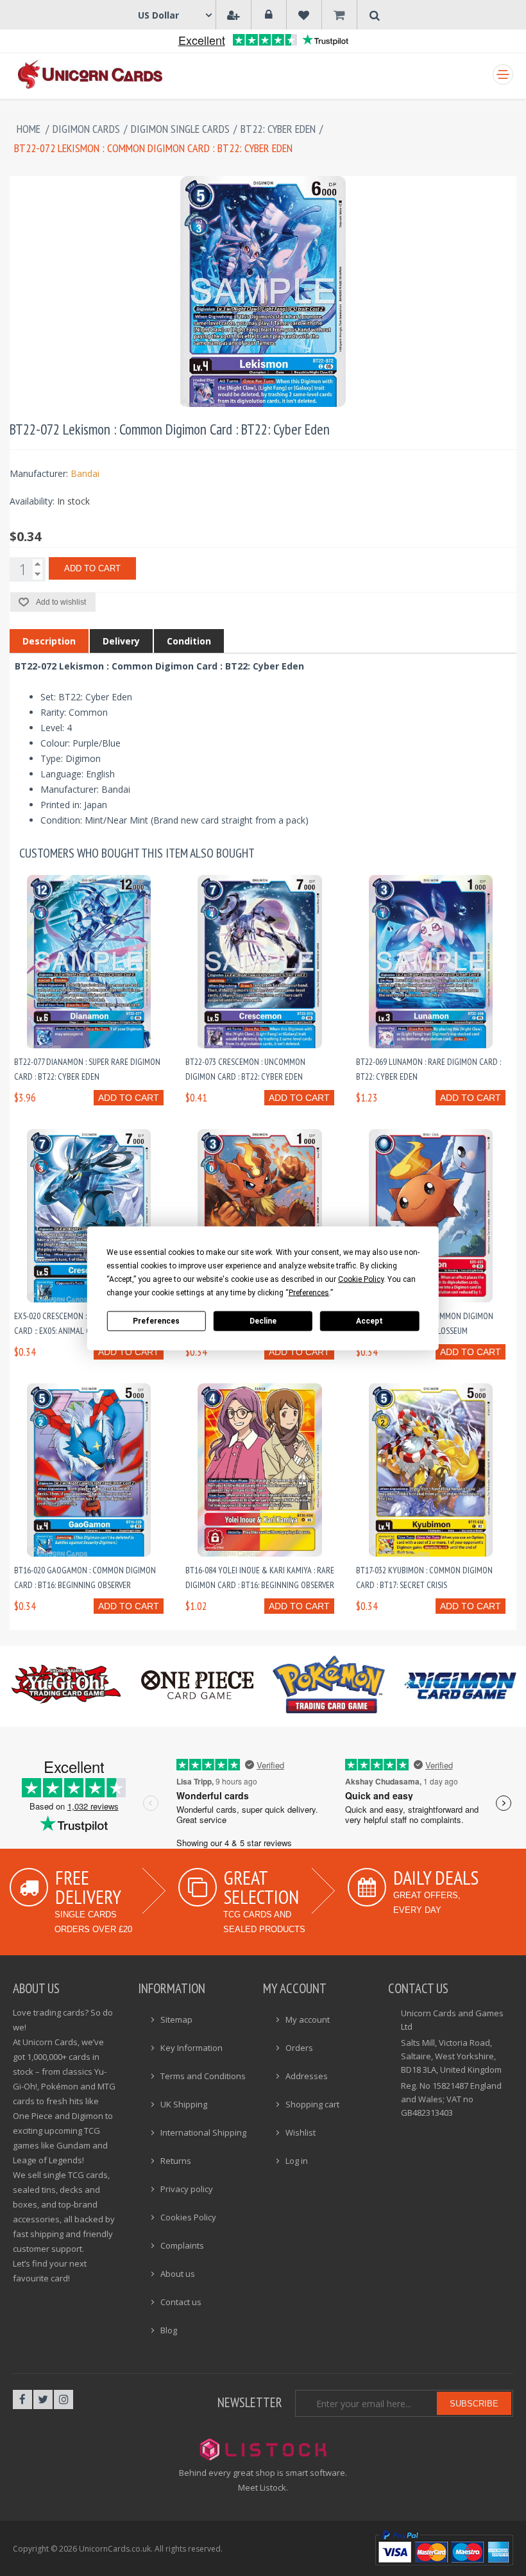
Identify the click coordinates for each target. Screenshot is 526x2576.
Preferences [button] (309, 1292)
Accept (369, 1321)
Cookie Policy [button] (361, 1279)
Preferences (156, 1321)
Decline (263, 1321)
